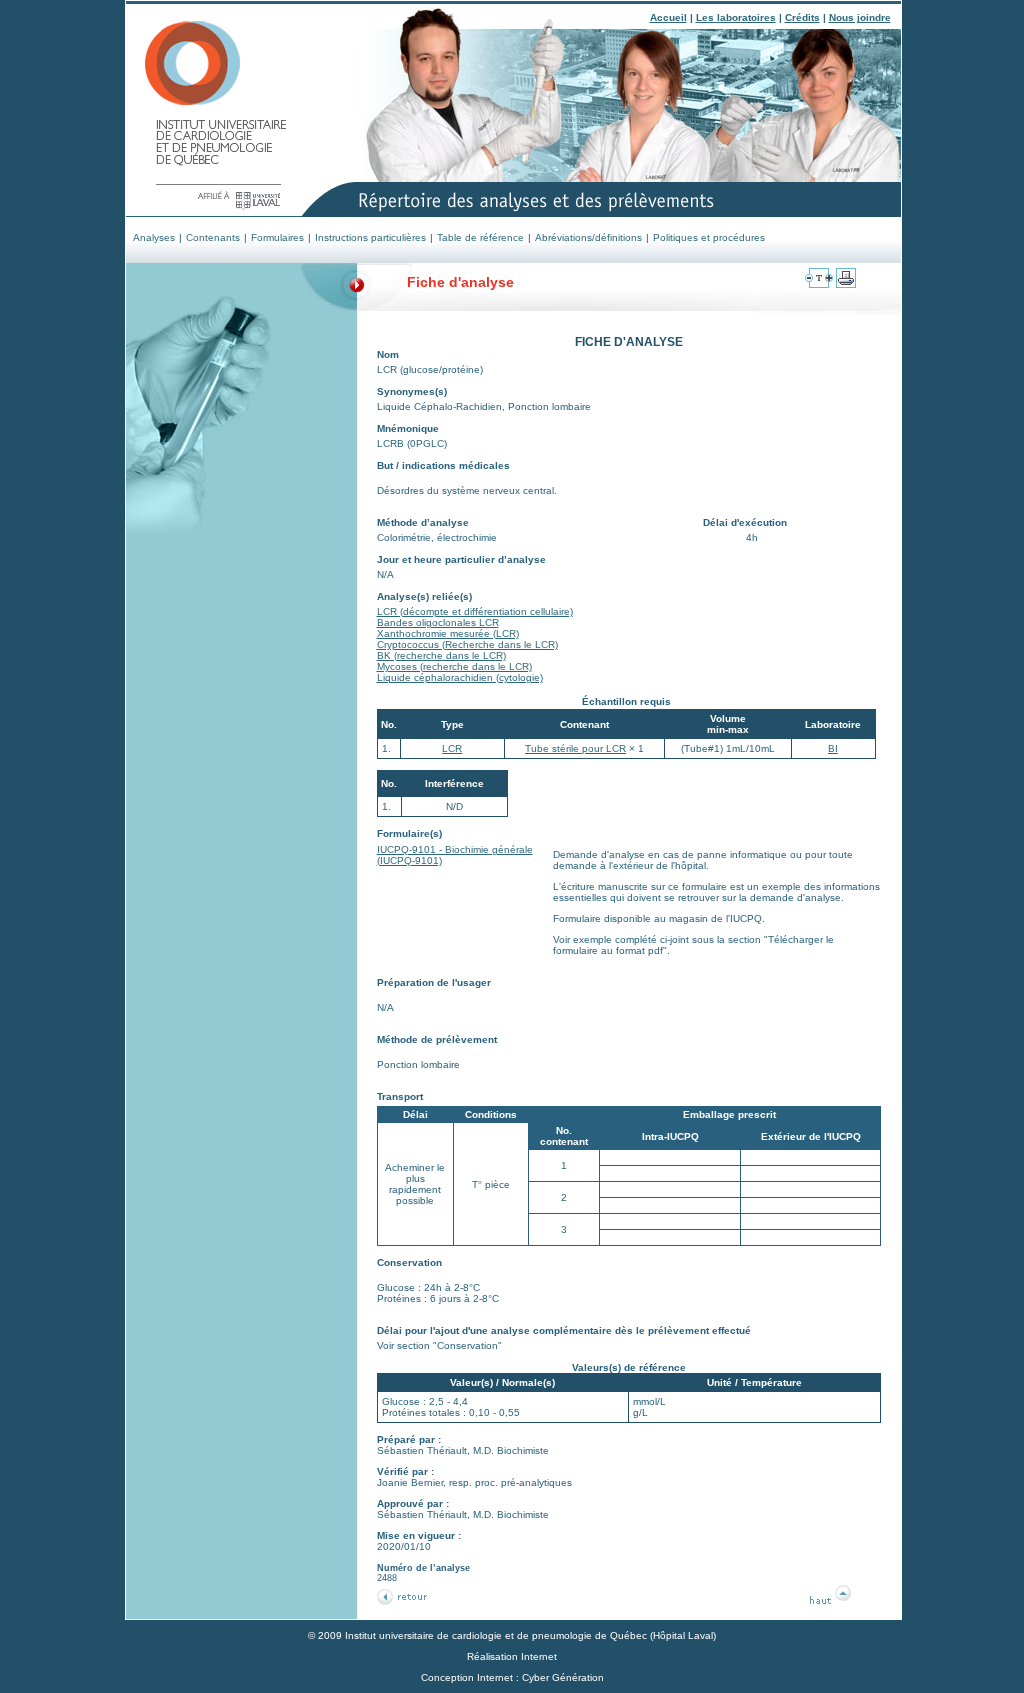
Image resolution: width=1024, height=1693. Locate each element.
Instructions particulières (370, 237)
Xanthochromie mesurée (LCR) (448, 633)
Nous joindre (860, 17)
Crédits (802, 17)
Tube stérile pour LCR (575, 748)
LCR (452, 748)
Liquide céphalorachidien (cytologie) (460, 677)
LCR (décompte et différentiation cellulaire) (475, 611)
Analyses (154, 237)
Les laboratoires (736, 17)
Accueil (668, 17)
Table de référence (480, 237)
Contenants (213, 237)
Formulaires (277, 237)
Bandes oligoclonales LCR (438, 622)
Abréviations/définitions (588, 237)
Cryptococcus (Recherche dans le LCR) (467, 644)
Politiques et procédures (709, 237)
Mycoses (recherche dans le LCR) (454, 666)
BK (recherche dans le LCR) (441, 655)
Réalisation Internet (512, 1656)
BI (833, 748)
